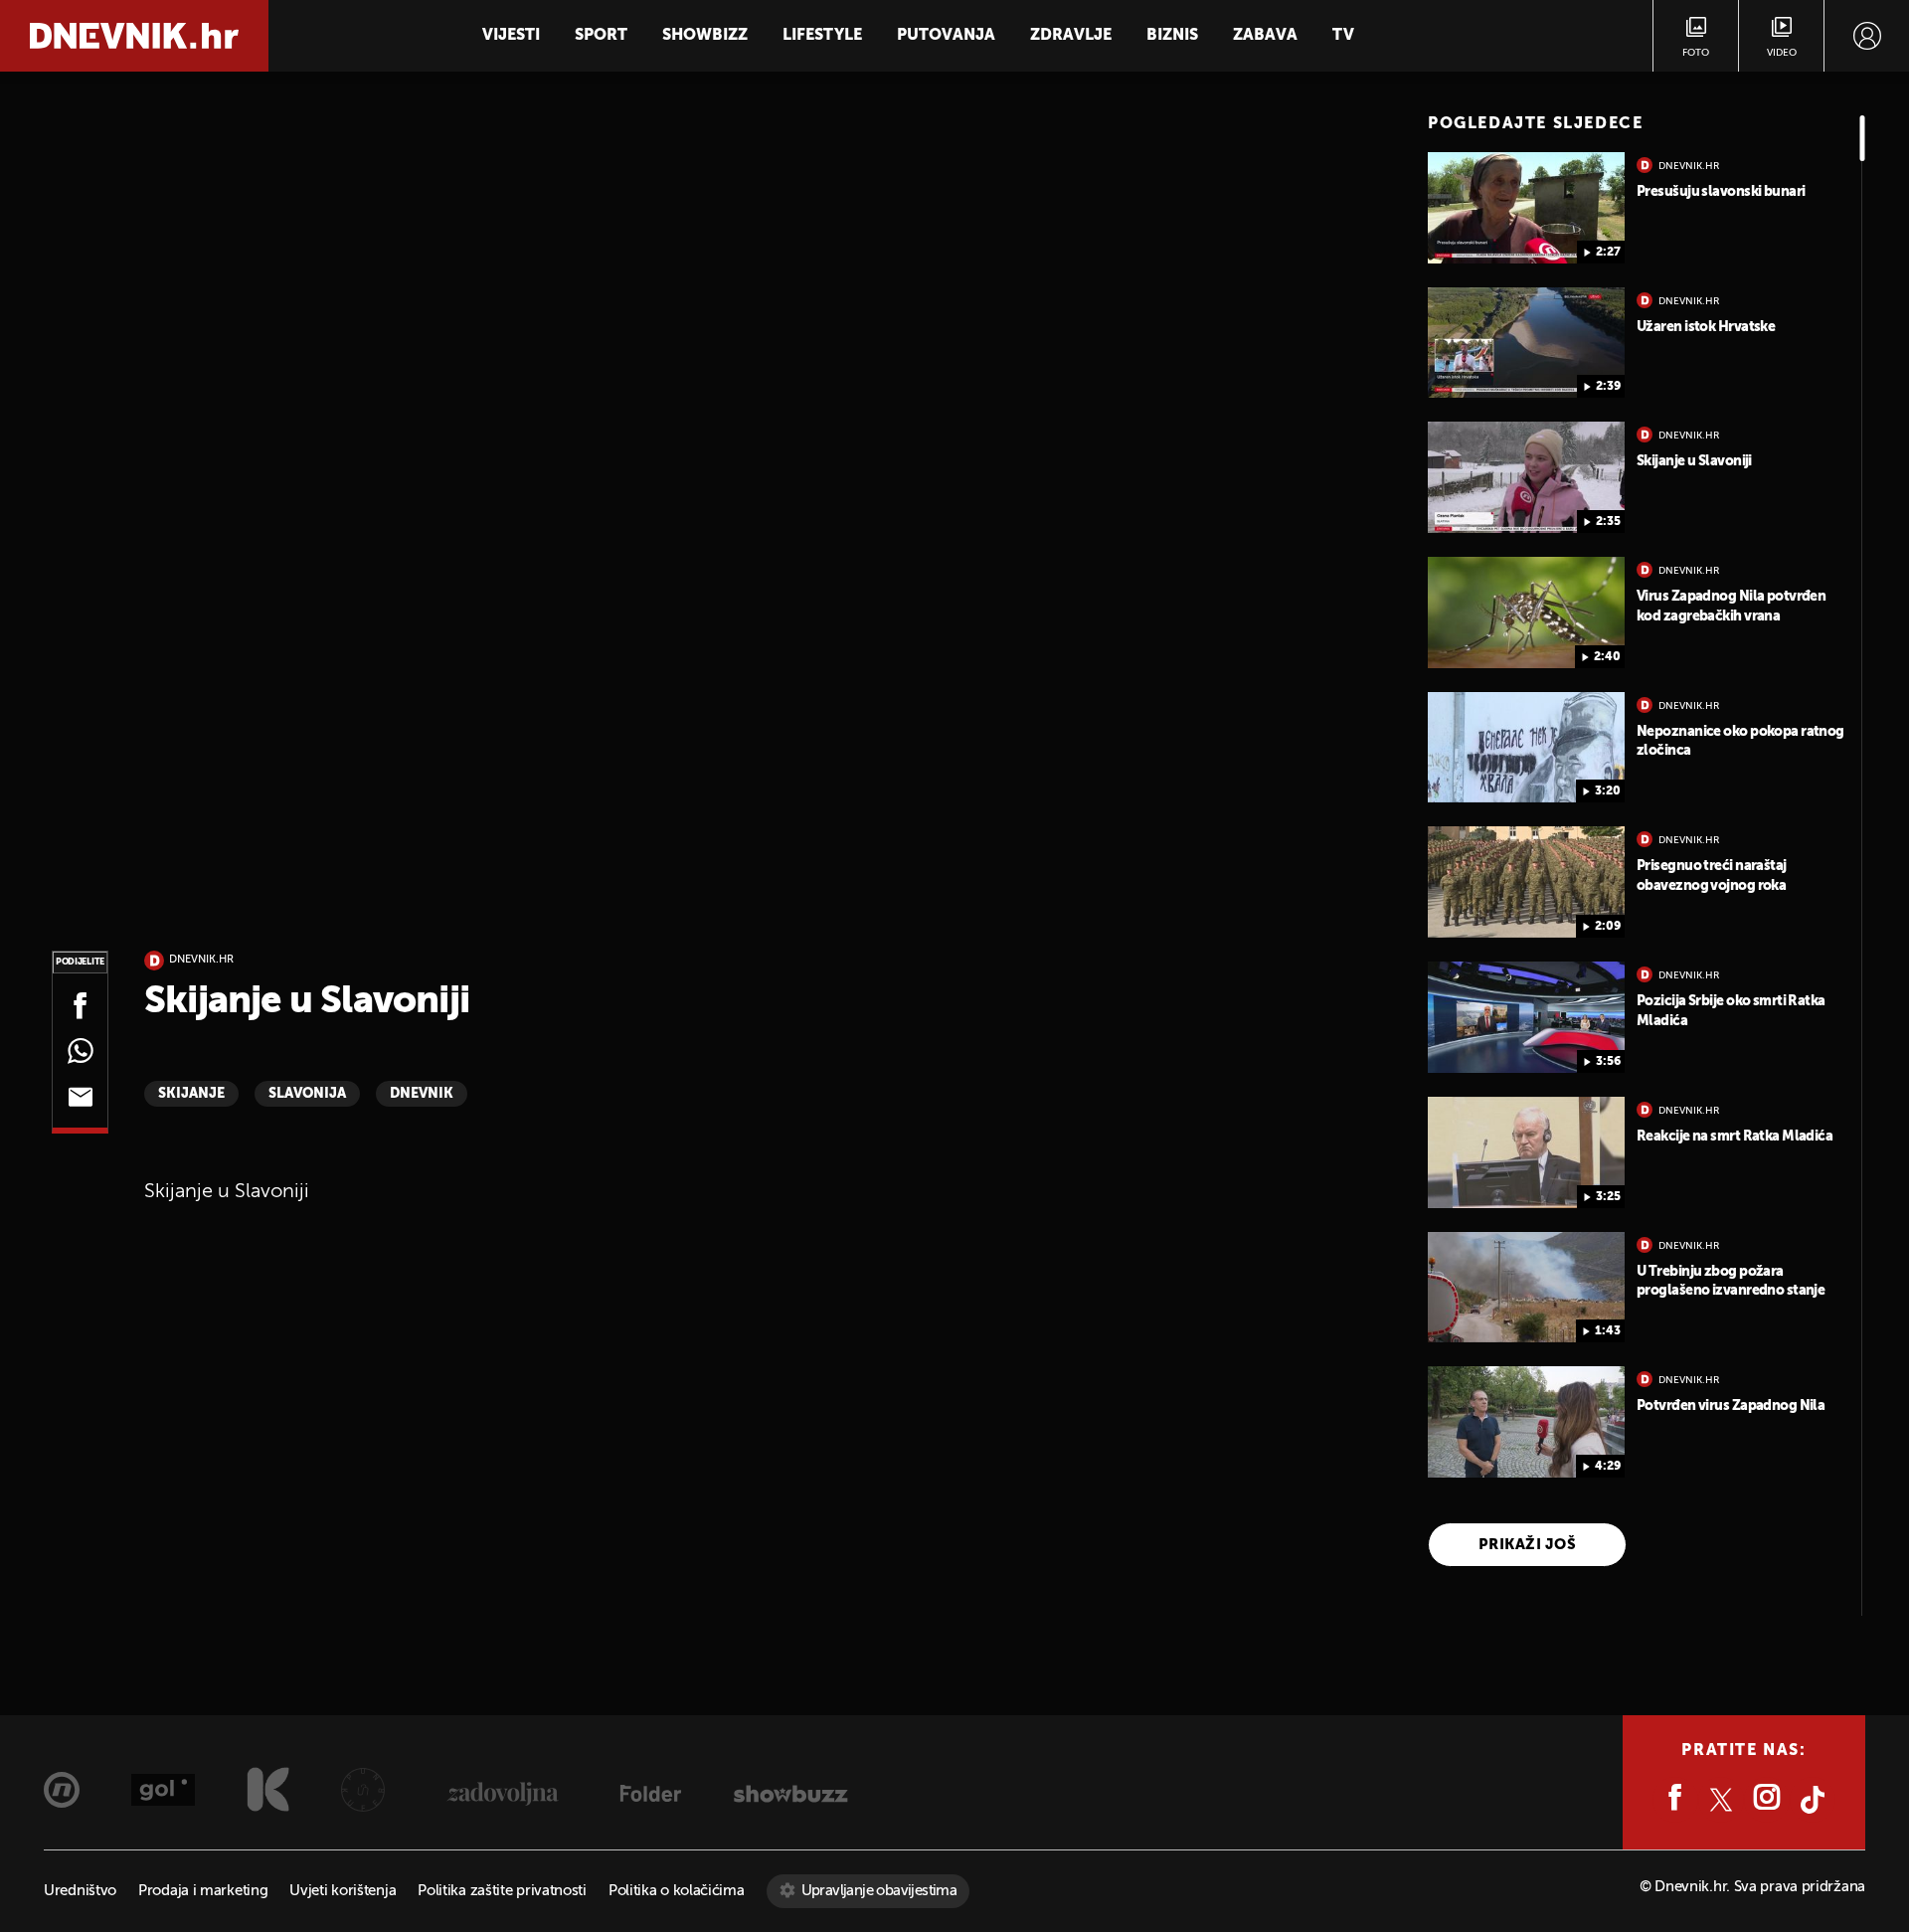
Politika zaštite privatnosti (502, 1891)
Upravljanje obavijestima (879, 1891)
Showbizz (705, 36)
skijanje (191, 1094)
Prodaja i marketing (203, 1891)
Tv (1343, 36)
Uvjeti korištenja (343, 1891)
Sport (601, 36)
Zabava (1265, 36)
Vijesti (511, 36)
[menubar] (1867, 36)
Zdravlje (1071, 36)
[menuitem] (1867, 36)
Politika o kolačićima (677, 1891)
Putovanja (946, 36)
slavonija (307, 1094)
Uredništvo (80, 1891)
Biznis (1172, 36)
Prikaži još (1527, 1545)
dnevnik (422, 1094)
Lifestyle (822, 36)
